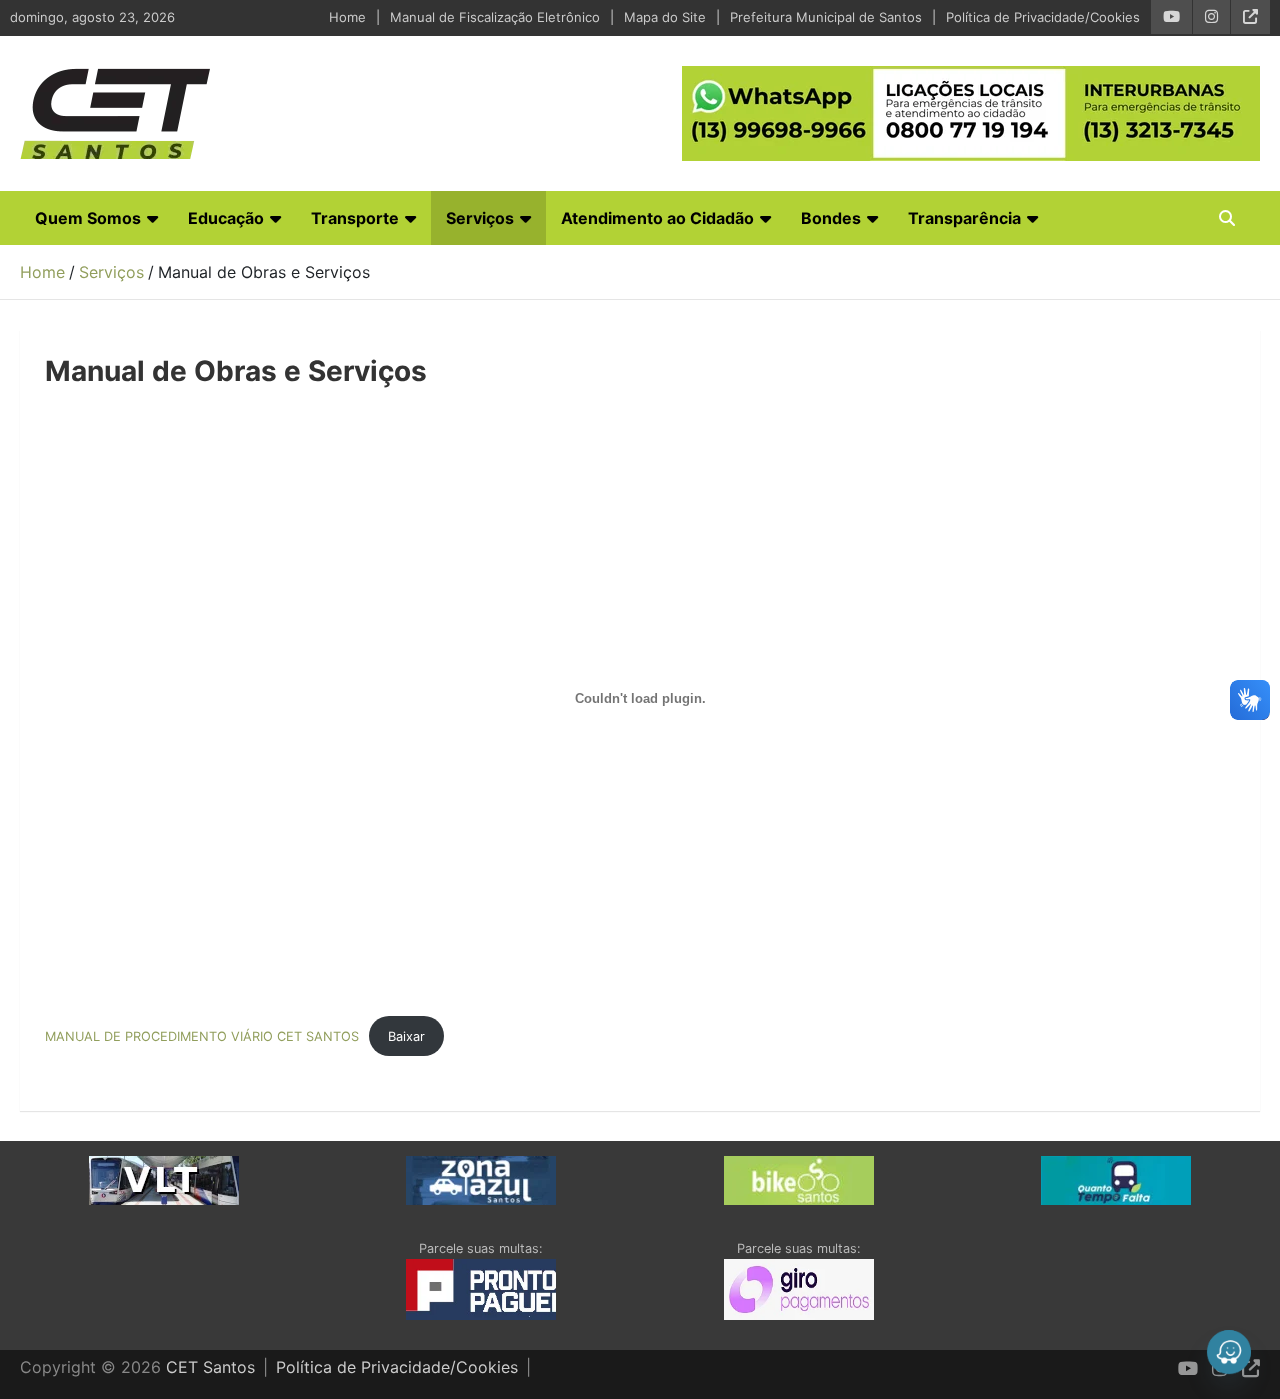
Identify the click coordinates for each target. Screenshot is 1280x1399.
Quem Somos (88, 218)
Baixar (406, 1036)
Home (347, 17)
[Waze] (1229, 1352)
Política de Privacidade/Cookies (1043, 17)
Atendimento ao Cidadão (657, 218)
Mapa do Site (665, 17)
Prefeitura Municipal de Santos (826, 17)
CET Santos (210, 1367)
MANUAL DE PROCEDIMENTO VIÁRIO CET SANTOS (202, 1036)
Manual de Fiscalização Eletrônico (495, 17)
